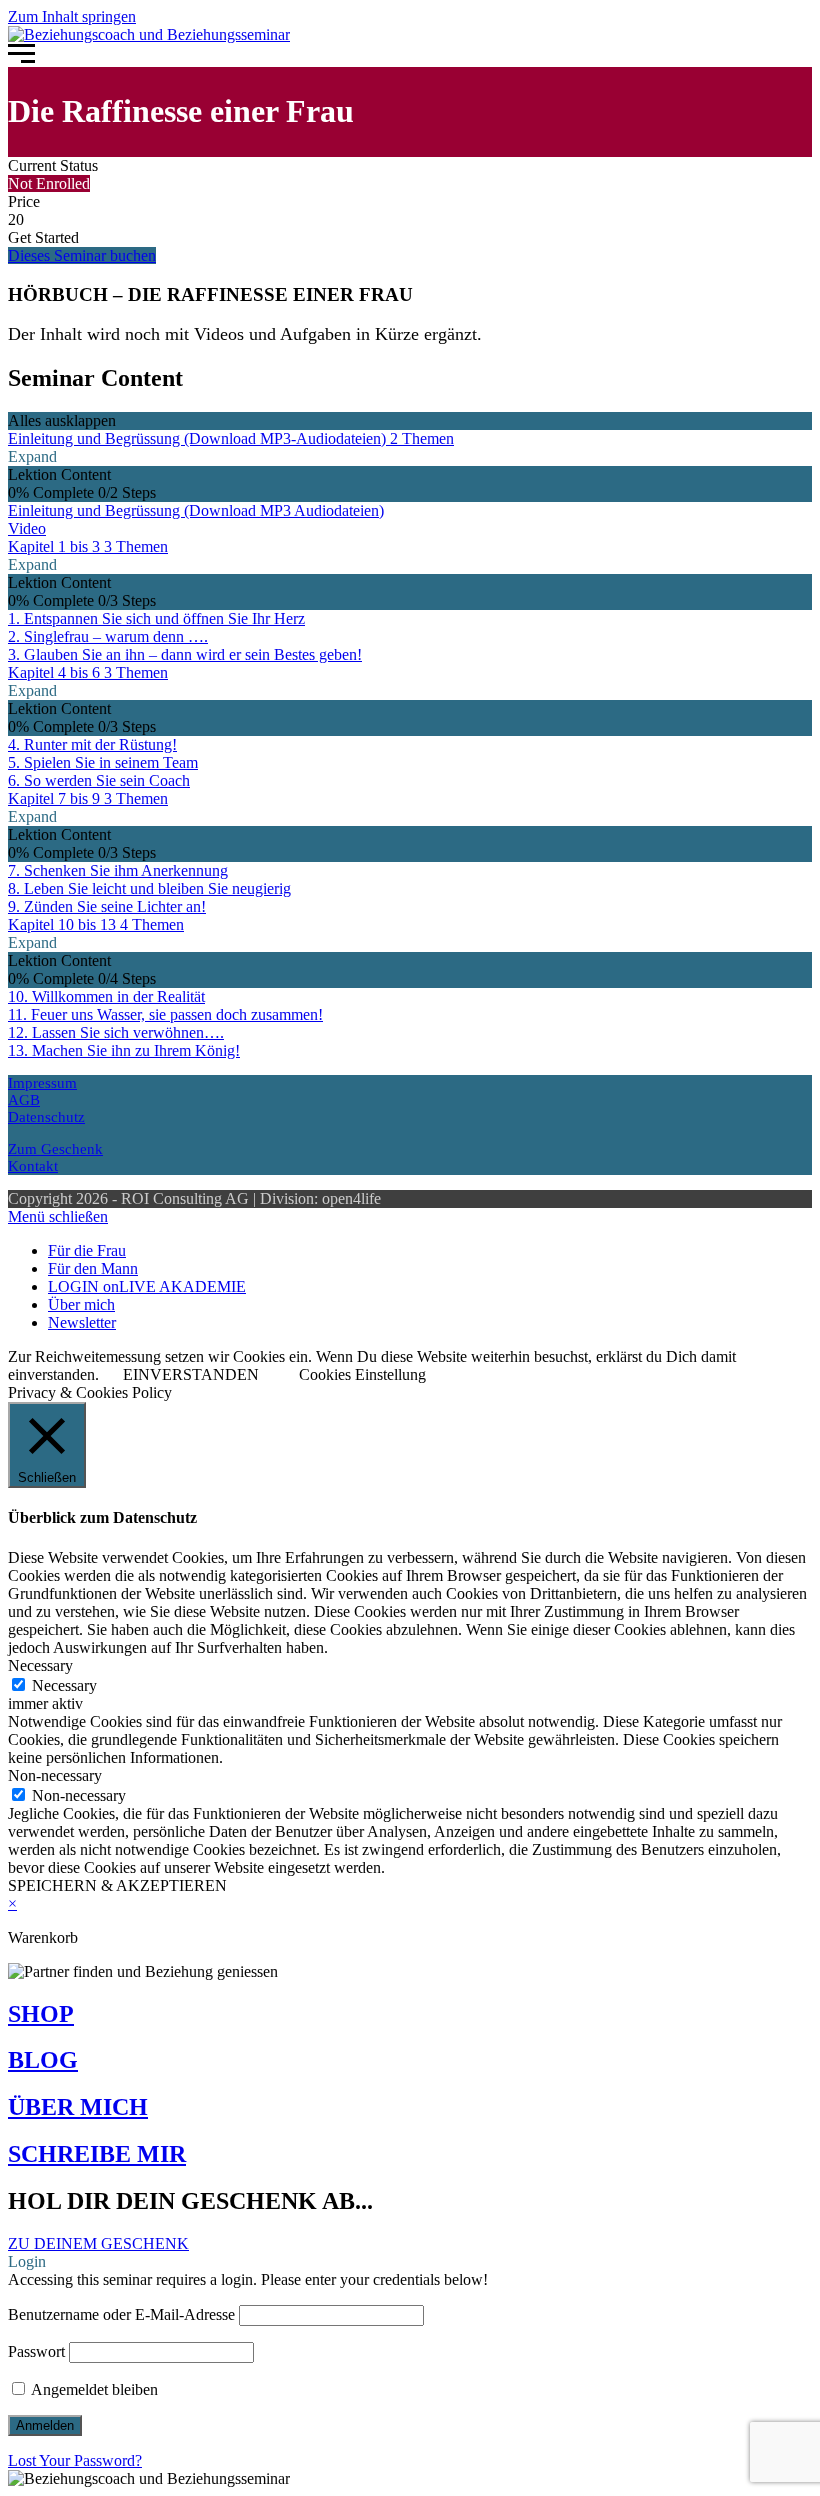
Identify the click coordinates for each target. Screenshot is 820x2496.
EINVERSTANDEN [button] (191, 1374)
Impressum (42, 1083)
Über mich (81, 1304)
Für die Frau (87, 1250)
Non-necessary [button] (55, 1775)
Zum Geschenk (55, 1149)
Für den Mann (93, 1268)
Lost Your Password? (75, 2460)
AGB (24, 1100)
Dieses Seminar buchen (82, 255)
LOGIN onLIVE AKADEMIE (147, 1286)
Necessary (64, 1685)
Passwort (36, 2351)
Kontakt (33, 1166)
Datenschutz (46, 1117)
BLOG (43, 2060)
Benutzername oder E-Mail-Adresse (121, 2314)
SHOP (41, 2014)
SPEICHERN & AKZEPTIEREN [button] (117, 1885)
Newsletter (82, 1322)
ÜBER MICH (78, 2107)
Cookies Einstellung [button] (362, 1374)
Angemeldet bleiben (93, 2389)
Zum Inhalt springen (72, 16)
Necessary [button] (40, 1665)
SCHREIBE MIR (97, 2154)
